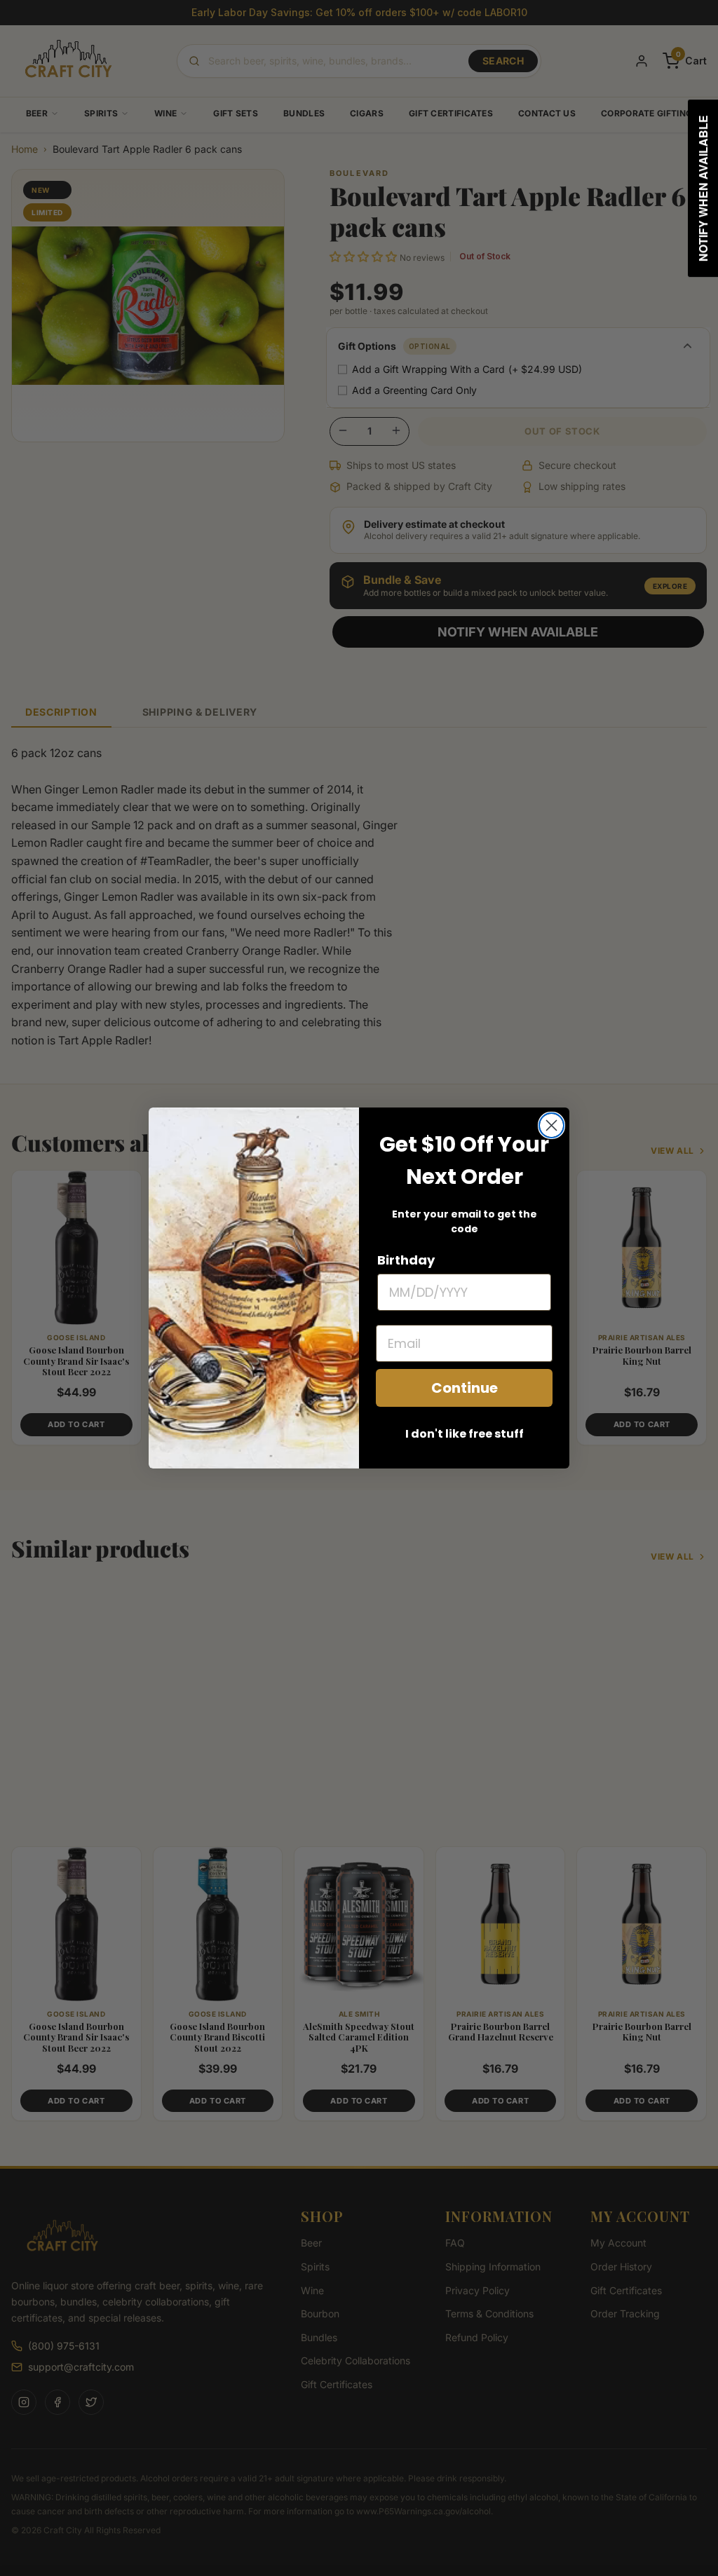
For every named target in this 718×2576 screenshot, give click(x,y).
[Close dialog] (551, 1125)
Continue (465, 1388)
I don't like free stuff (465, 1434)
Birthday (406, 1260)
